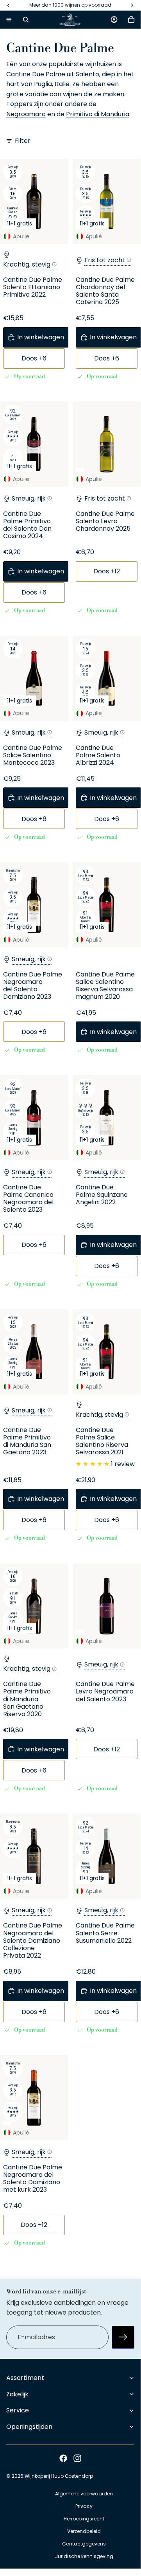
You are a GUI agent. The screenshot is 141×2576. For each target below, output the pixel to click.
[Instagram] (77, 2458)
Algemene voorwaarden (84, 2494)
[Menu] (9, 20)
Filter (23, 141)
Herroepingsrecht (84, 2519)
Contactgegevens (84, 2544)
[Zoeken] (26, 20)
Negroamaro (26, 114)
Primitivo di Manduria (98, 114)
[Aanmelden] (123, 2337)
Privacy (84, 2506)
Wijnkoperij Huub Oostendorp (59, 2476)
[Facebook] (63, 2458)
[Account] (114, 20)
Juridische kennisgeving (84, 2556)
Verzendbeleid (84, 2531)
